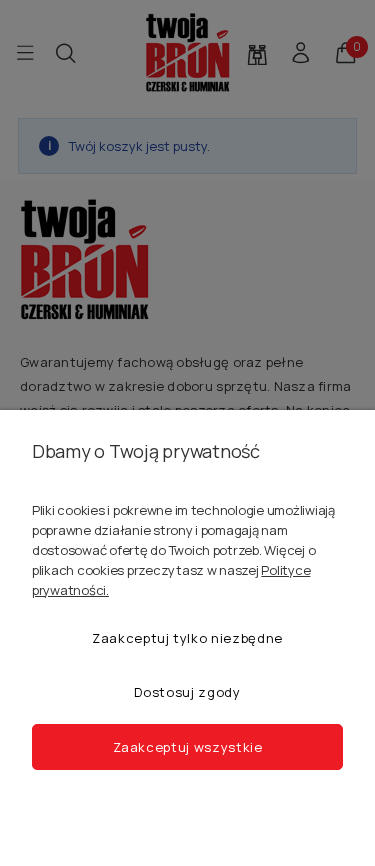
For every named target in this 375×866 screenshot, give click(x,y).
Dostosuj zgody (187, 692)
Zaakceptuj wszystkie (188, 747)
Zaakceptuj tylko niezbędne (187, 638)
